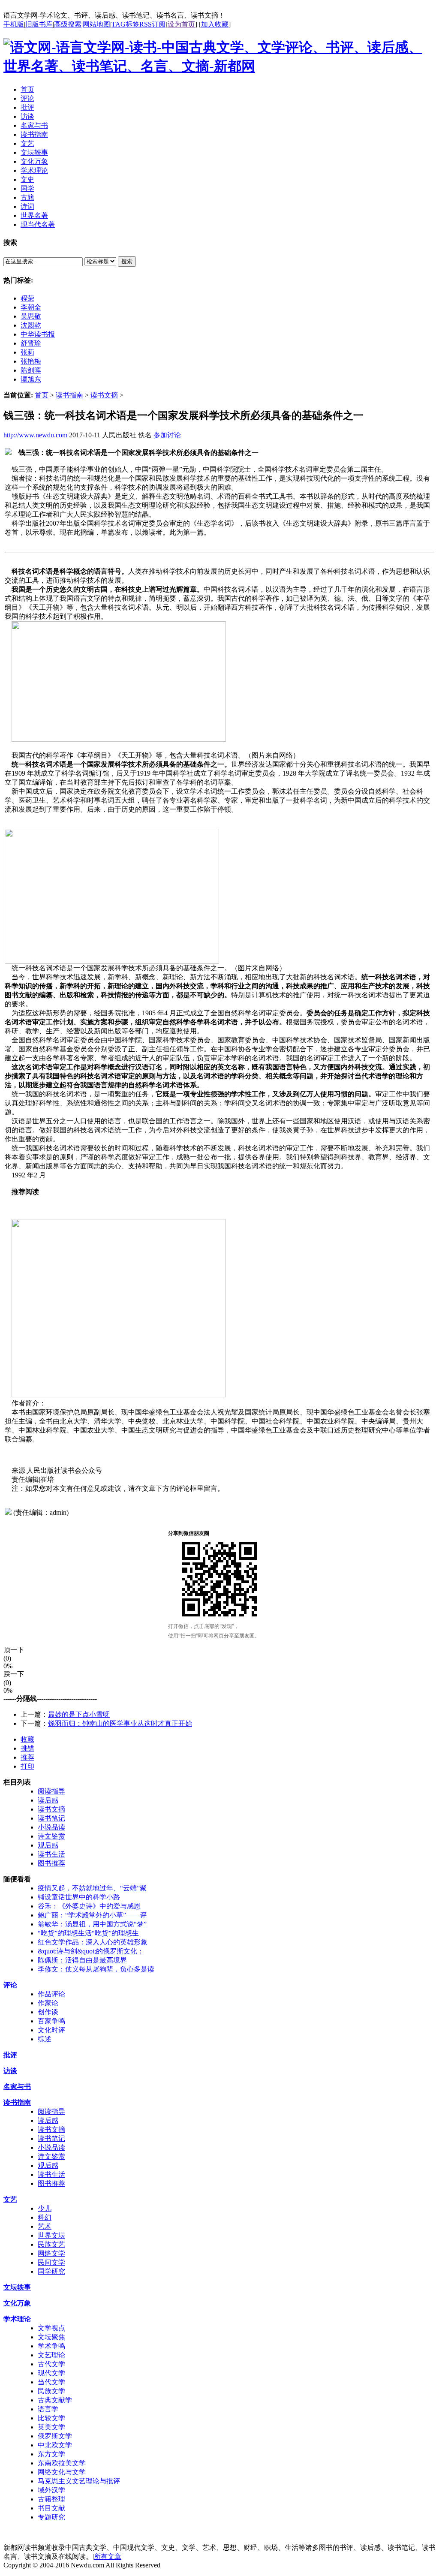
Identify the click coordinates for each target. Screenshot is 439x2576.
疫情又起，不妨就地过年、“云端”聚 (92, 1888)
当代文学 (51, 2382)
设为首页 (181, 24)
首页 (42, 395)
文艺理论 (51, 2355)
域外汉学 (51, 2490)
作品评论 (51, 1994)
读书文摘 (104, 395)
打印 (27, 1766)
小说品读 (51, 1827)
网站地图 (96, 24)
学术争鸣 (51, 2346)
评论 (10, 1985)
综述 (45, 2039)
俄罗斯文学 (55, 2436)
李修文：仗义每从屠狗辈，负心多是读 (96, 1969)
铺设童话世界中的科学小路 (79, 1897)
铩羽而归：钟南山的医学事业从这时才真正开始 (120, 1723)
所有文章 (108, 2556)
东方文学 (51, 2454)
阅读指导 (51, 1791)
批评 (10, 2055)
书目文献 (51, 2508)
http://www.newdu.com (35, 435)
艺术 (45, 2226)
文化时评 (51, 2030)
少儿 (45, 2208)
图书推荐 (51, 1863)
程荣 (27, 298)
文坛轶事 (17, 2287)
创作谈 (48, 2012)
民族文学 (51, 2391)
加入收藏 (215, 24)
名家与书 (17, 2087)
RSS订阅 (152, 24)
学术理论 (17, 2319)
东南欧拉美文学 (62, 2463)
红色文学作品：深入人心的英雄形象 (93, 1942)
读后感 (48, 1800)
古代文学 (51, 2364)
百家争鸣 (51, 2021)
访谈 (10, 2071)
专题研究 (51, 2517)
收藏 (27, 1739)
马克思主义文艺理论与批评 (79, 2481)
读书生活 (51, 1854)
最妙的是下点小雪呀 (79, 1714)
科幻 (45, 2217)
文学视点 (51, 2328)
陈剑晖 (31, 370)
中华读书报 (38, 334)
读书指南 (69, 395)
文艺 (10, 2199)
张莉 (27, 352)
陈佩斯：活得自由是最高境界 (82, 1960)
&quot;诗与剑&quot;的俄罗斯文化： (91, 1951)
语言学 (48, 2409)
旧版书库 (39, 24)
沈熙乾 (31, 325)
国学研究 (51, 2271)
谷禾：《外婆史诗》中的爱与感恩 (89, 1906)
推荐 (27, 1757)
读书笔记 (51, 1818)
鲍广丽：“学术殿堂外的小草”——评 (92, 1915)
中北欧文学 (55, 2445)
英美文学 (51, 2427)
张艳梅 (31, 361)
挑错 (27, 1748)
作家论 (48, 2003)
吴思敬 (31, 316)
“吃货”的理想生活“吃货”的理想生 (88, 1933)
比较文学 (51, 2418)
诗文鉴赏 (51, 1836)
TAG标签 (125, 24)
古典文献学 (55, 2400)
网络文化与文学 (62, 2472)
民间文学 (51, 2262)
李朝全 (31, 307)
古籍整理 (51, 2499)
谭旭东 (31, 379)
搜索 (127, 261)
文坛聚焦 (51, 2337)
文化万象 (17, 2303)
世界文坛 (51, 2235)
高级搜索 (68, 24)
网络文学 (51, 2253)
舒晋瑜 (31, 343)
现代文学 (51, 2373)
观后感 (48, 1845)
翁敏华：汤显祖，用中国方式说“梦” (92, 1924)
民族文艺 (51, 2244)
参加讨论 (167, 435)
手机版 (14, 24)
